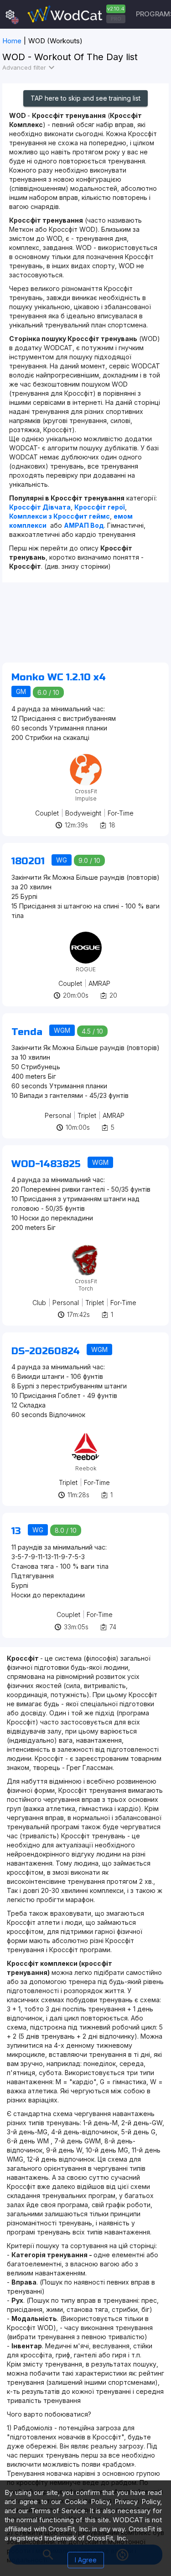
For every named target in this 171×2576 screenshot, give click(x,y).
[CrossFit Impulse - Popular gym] (86, 757)
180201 (28, 861)
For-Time (121, 813)
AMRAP (99, 983)
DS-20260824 (46, 1351)
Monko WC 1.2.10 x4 (59, 677)
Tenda (27, 1032)
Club (39, 1303)
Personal (58, 1115)
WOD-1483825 (46, 1164)
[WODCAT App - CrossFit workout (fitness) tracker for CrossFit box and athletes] (75, 14)
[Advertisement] (85, 627)
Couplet (47, 813)
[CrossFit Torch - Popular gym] (86, 1247)
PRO (116, 19)
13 (16, 1531)
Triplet (87, 1115)
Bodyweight (83, 813)
